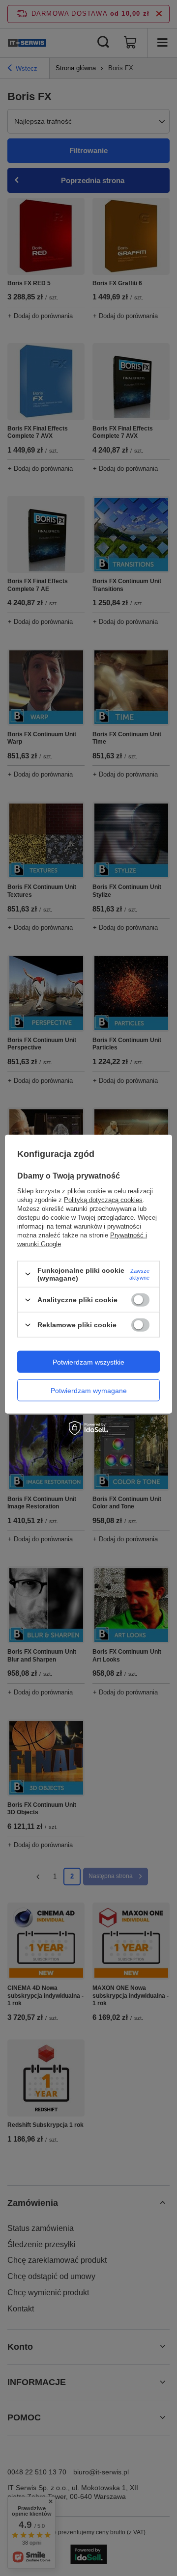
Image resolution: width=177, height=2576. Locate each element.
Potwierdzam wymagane (89, 1390)
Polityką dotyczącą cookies (103, 1199)
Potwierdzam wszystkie (88, 1362)
